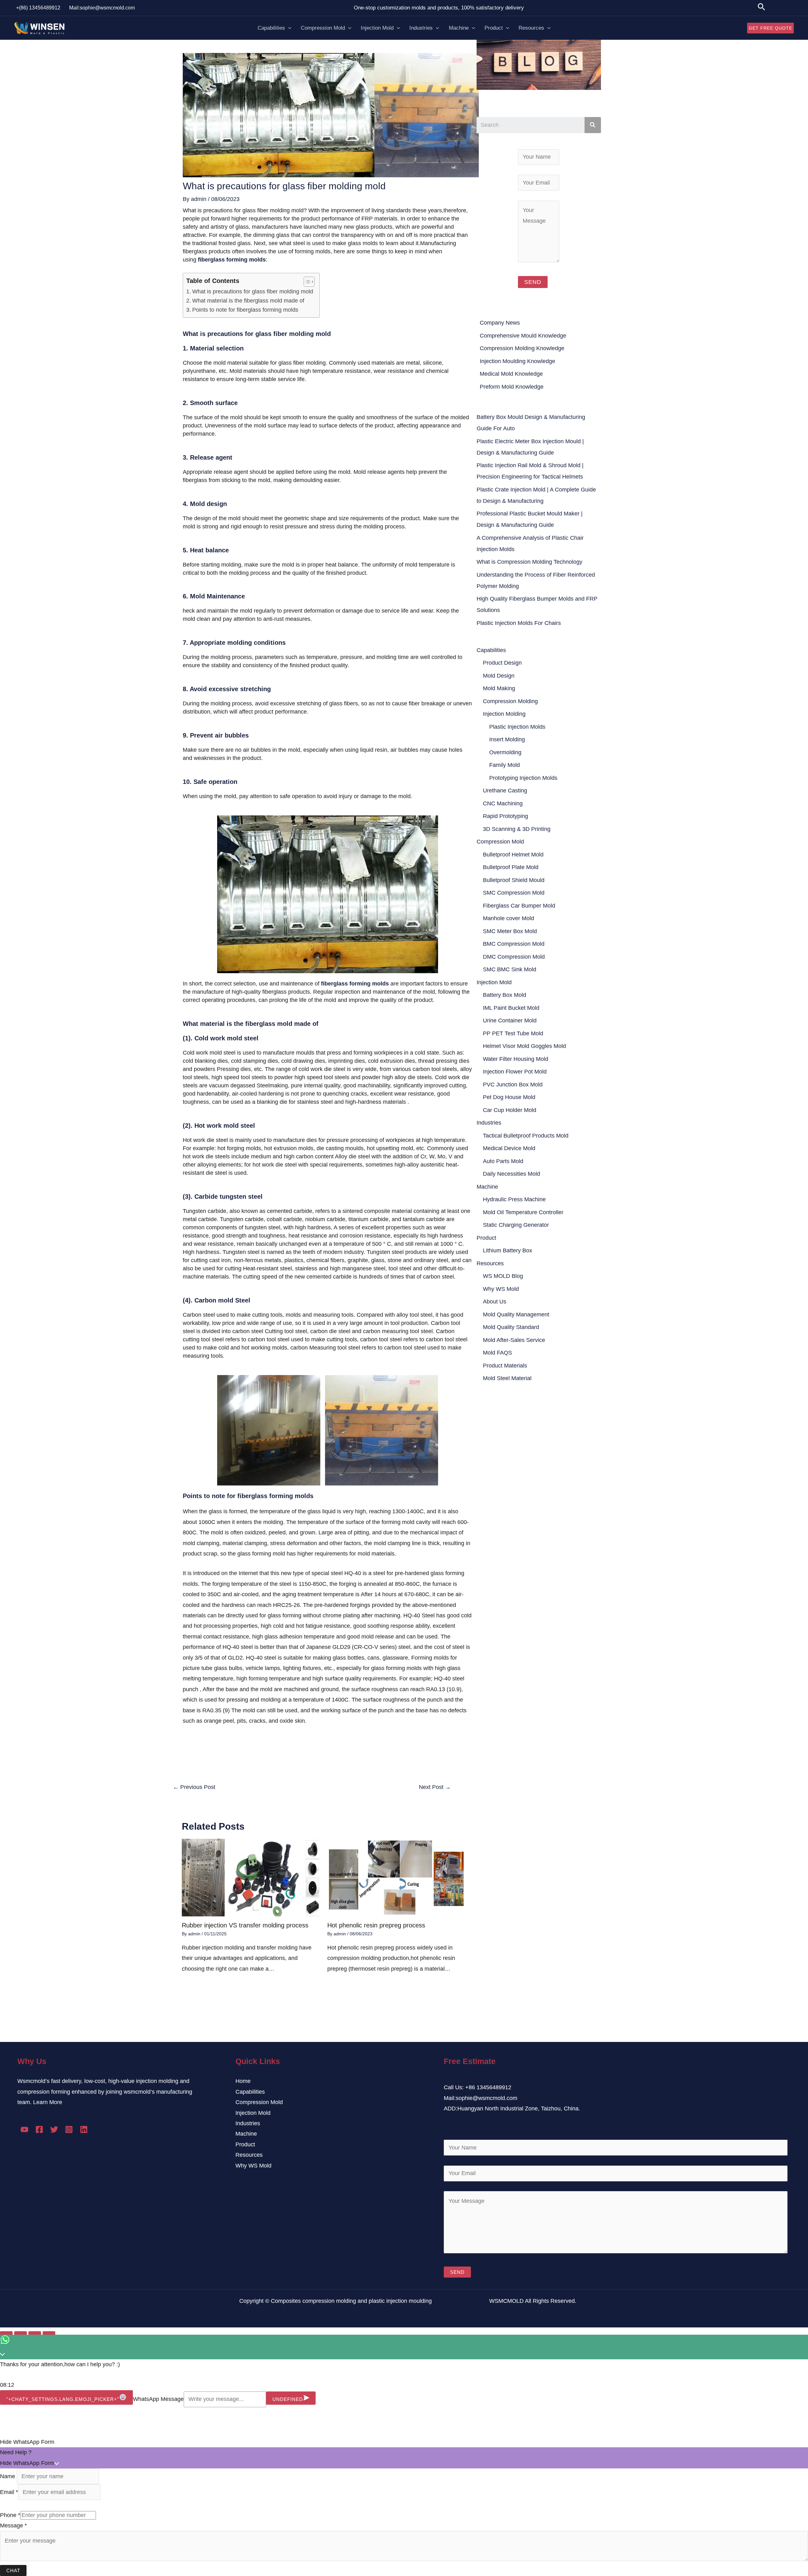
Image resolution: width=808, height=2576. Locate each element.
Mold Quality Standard (511, 1327)
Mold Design (499, 676)
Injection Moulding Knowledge (517, 361)
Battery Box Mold (505, 995)
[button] (404, 2442)
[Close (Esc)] (6, 2334)
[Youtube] (24, 2129)
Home (243, 2081)
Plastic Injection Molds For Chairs (519, 623)
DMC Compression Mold (514, 957)
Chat (13, 2570)
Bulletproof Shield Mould (514, 880)
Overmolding (505, 752)
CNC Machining (503, 803)
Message (13, 2526)
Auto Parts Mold (503, 1161)
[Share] (21, 2334)
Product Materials (505, 1366)
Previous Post (194, 1787)
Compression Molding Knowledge (522, 348)
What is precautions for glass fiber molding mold (253, 291)
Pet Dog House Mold (509, 1097)
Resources (531, 28)
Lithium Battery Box (508, 1250)
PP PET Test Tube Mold (513, 1033)
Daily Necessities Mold (511, 1174)
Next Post (435, 1787)
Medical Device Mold (509, 1148)
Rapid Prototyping (505, 816)
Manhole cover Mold (508, 918)
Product (494, 28)
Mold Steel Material (507, 1378)
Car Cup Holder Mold (510, 1110)
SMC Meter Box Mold (510, 931)
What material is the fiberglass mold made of (248, 301)
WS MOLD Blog (503, 1276)
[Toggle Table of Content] (306, 282)
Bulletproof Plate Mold (511, 867)
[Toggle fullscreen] (35, 2334)
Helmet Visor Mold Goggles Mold (524, 1046)
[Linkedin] (84, 2129)
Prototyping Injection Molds (523, 778)
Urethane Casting (505, 791)
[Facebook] (39, 2129)
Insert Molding (507, 739)
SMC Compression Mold (514, 893)
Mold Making (499, 688)
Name (8, 2476)
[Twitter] (54, 2129)
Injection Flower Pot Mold (515, 1072)
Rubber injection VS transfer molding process (245, 1925)
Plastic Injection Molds (517, 727)
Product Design (502, 663)
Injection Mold (377, 28)
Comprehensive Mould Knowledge (523, 336)
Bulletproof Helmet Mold (513, 855)
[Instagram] (69, 2129)
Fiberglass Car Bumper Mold (519, 906)
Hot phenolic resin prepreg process (376, 1925)
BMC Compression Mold (514, 944)
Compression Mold (323, 28)
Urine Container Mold (510, 1020)
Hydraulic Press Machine (514, 1199)
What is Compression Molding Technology (529, 562)
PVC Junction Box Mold (513, 1085)
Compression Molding (510, 701)
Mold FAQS (497, 1353)
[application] (288, 28)
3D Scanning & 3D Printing (517, 829)
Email (9, 2492)
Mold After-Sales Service (514, 1340)
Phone (10, 2515)
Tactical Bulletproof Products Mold (526, 1136)
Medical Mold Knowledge (511, 374)
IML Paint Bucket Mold (511, 1008)
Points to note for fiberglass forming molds (245, 310)
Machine (459, 28)
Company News (500, 323)
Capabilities (271, 28)
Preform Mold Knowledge (512, 387)
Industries (421, 28)
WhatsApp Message (158, 2399)
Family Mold (505, 765)
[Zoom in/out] (49, 2334)
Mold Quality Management (516, 1314)
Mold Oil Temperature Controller (523, 1212)
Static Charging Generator (516, 1225)
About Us (495, 1302)
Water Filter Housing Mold (516, 1059)
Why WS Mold (501, 1289)
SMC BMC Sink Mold (510, 969)
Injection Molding (504, 714)
